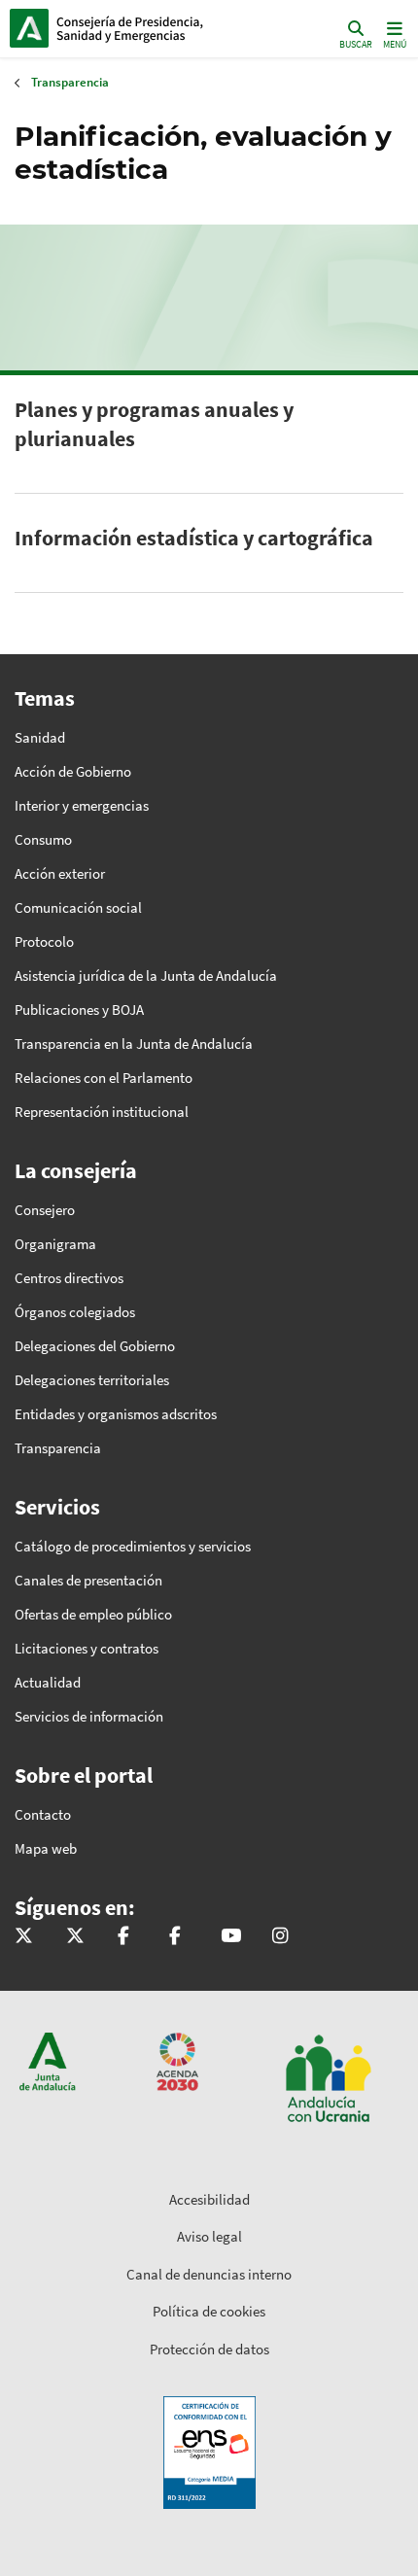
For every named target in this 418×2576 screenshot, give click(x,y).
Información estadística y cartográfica (194, 538)
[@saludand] (75, 1937)
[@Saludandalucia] (175, 1937)
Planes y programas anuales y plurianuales (154, 424)
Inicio (141, 28)
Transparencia (70, 82)
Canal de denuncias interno (209, 2274)
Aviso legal (209, 2236)
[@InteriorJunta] (24, 1937)
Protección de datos (209, 2349)
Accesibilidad (209, 2199)
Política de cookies (209, 2311)
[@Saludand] (231, 1937)
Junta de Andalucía (29, 28)
